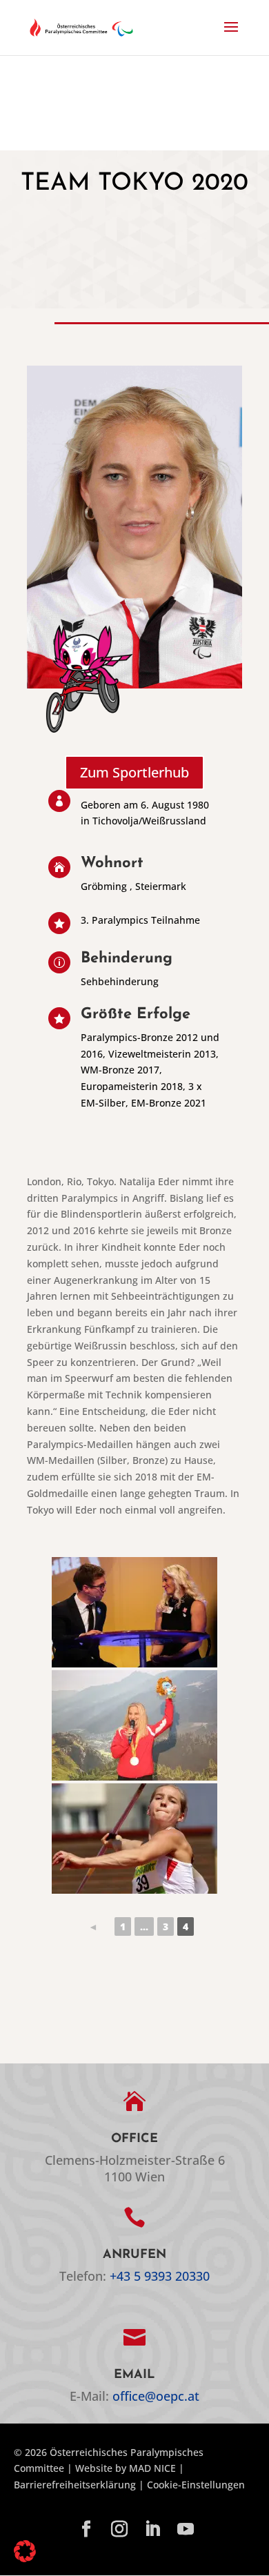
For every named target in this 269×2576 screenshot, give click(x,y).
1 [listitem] (123, 1926)
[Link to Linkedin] (152, 2530)
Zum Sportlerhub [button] (134, 772)
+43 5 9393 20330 (160, 2276)
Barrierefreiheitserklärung (75, 2485)
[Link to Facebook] (86, 2530)
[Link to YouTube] (186, 2530)
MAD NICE (152, 2468)
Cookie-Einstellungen (196, 2485)
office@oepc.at (156, 2396)
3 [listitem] (166, 1926)
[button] (231, 36)
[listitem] (93, 1926)
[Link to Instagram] (119, 2530)
